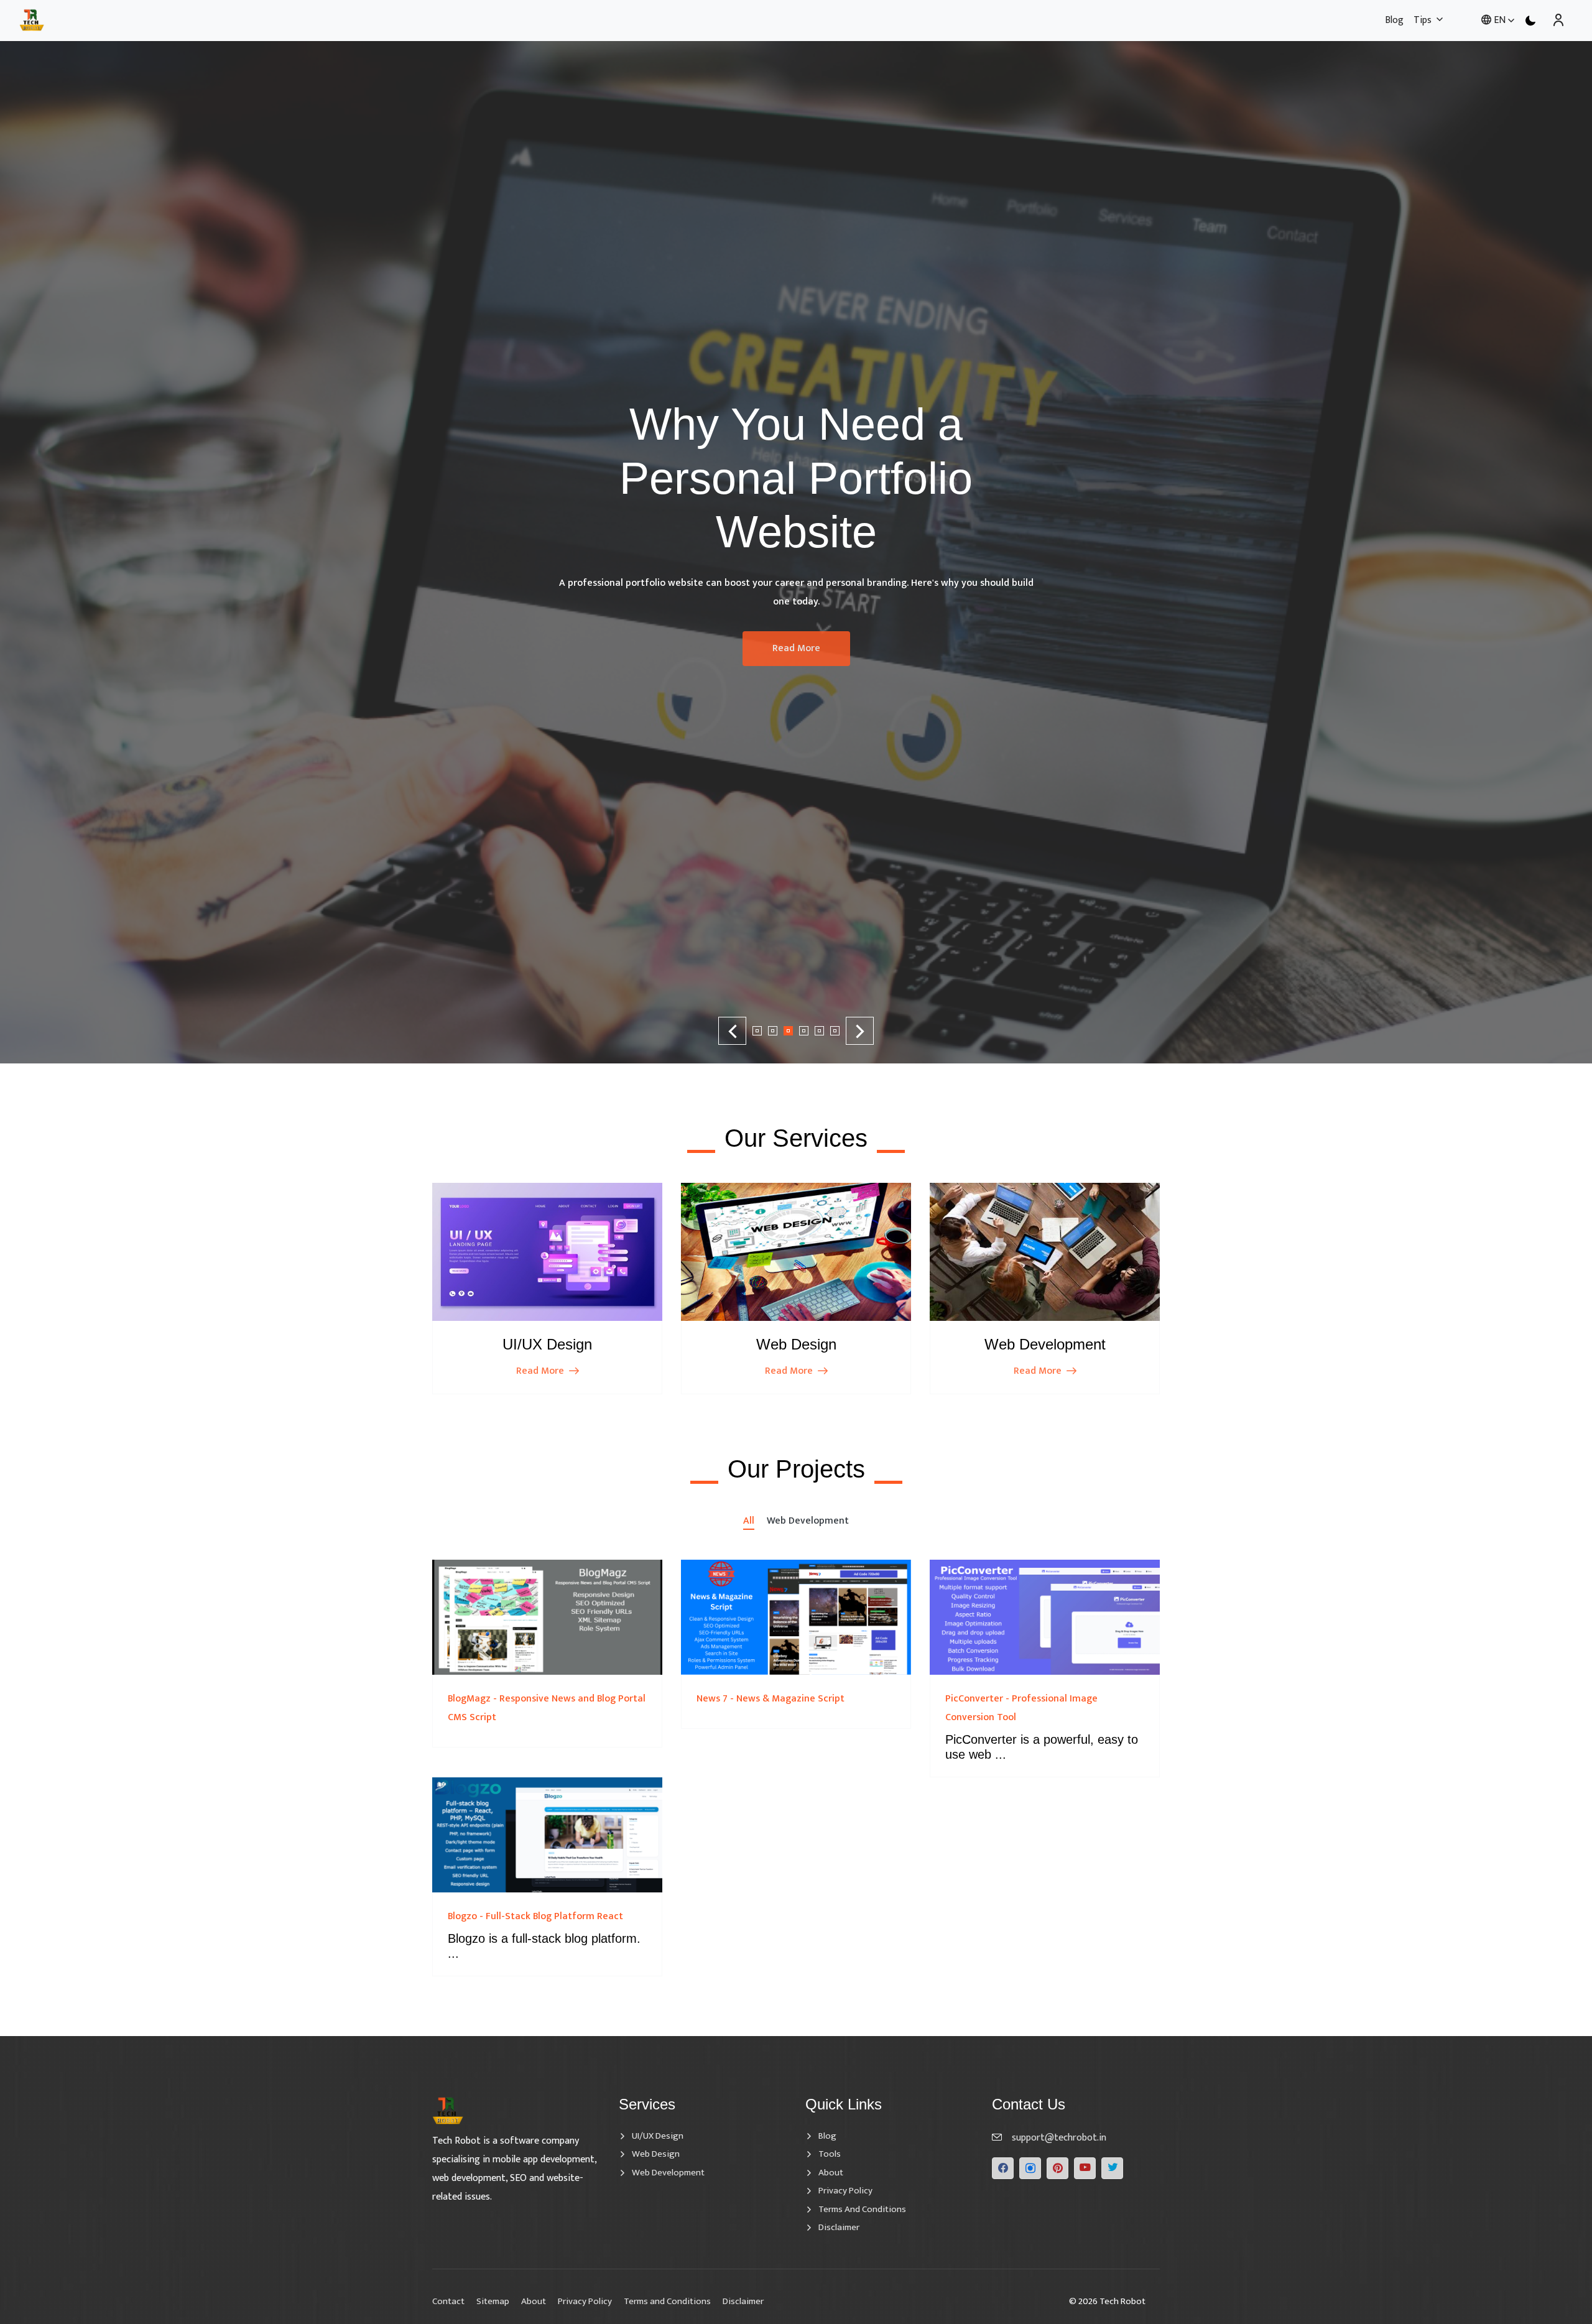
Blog (1394, 20)
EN (1500, 20)
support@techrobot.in (1059, 2138)
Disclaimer (839, 2228)
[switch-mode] (1530, 21)
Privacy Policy (845, 2191)
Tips (1423, 20)
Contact (448, 2301)
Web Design (656, 2154)
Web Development (668, 2173)
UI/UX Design (658, 2136)
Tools (830, 2154)
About (831, 2173)
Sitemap (493, 2301)
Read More (796, 537)
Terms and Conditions (862, 2210)
